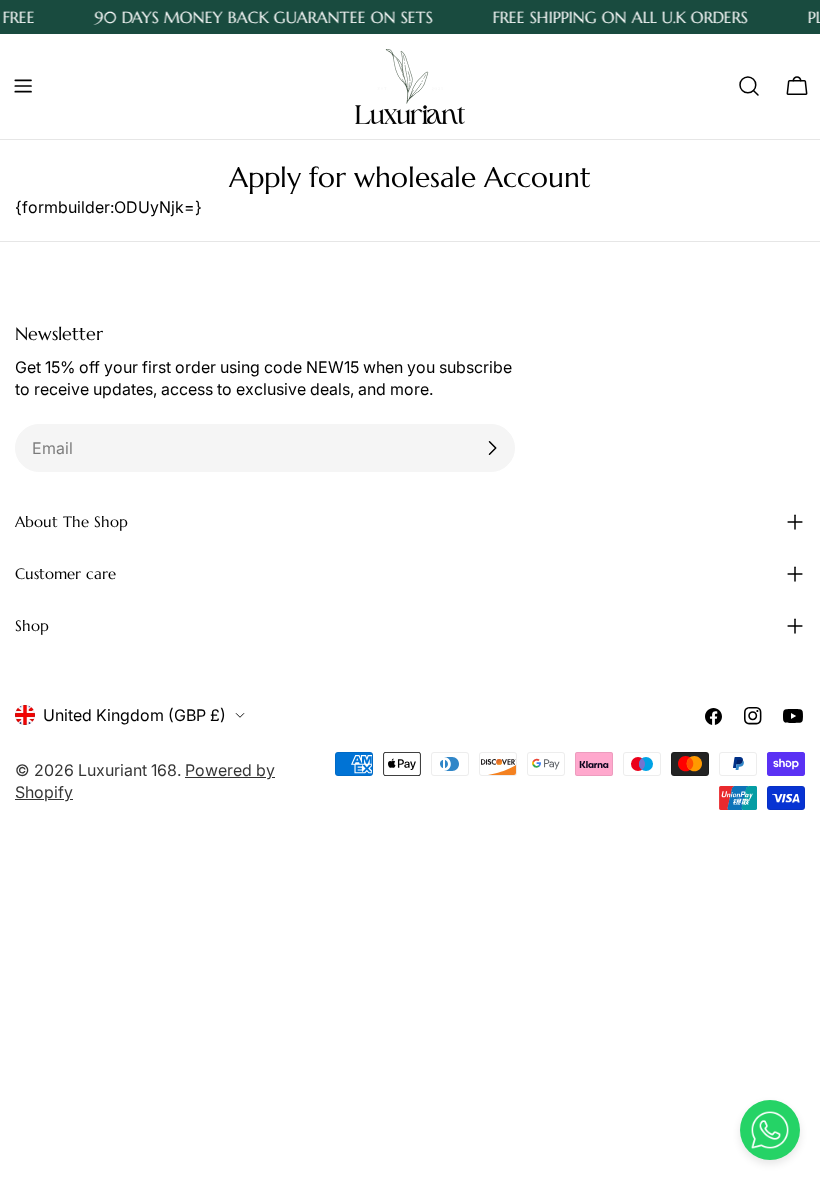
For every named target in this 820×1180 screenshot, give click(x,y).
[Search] (749, 86)
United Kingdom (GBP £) (134, 715)
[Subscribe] (492, 448)
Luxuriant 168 (127, 770)
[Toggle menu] (23, 86)
